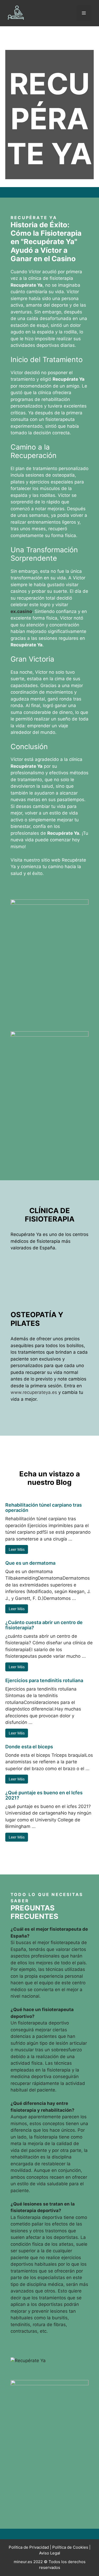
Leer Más (17, 1549)
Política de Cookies (70, 2547)
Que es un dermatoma (30, 1563)
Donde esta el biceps (29, 1747)
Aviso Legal (50, 2553)
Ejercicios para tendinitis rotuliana (44, 1680)
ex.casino (21, 611)
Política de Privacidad (29, 2547)
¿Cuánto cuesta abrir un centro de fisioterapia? (44, 1625)
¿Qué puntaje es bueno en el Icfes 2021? (44, 1795)
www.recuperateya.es (34, 1392)
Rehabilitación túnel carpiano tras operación (44, 1508)
